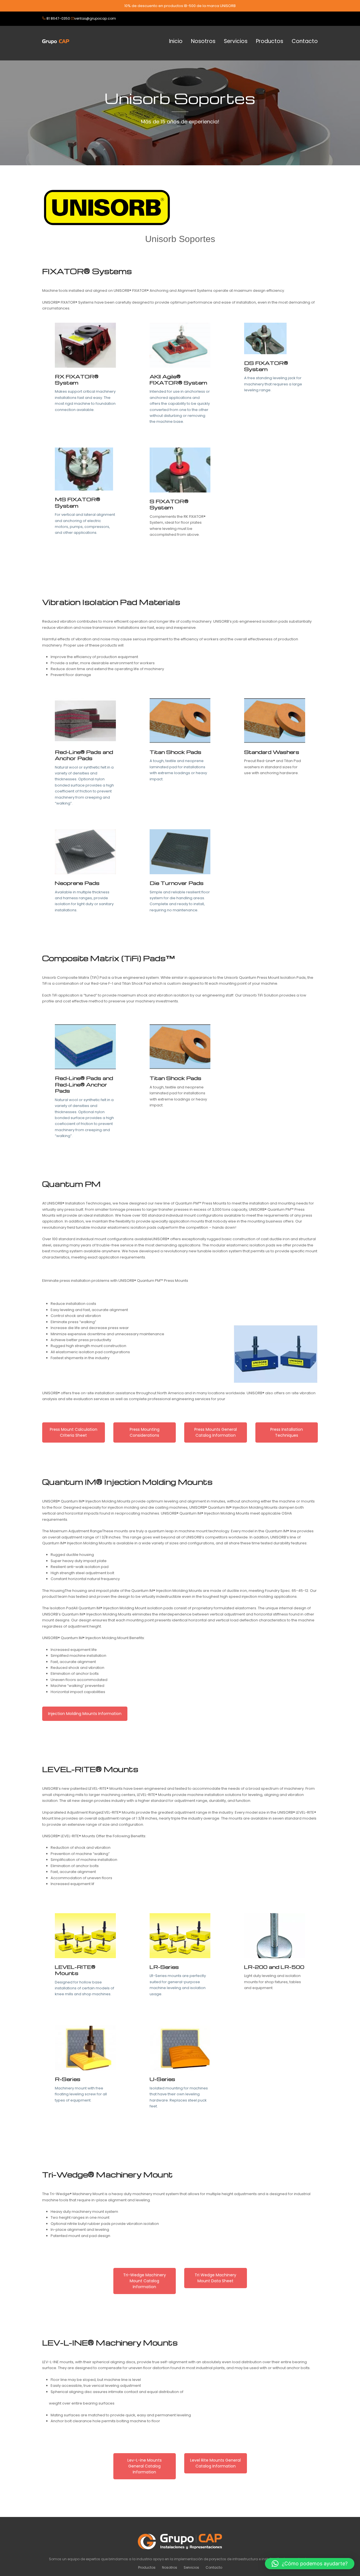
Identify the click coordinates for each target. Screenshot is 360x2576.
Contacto (214, 2567)
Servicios (191, 2567)
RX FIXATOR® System (77, 379)
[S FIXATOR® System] (180, 470)
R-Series (68, 2079)
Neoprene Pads (77, 883)
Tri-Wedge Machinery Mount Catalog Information (145, 2281)
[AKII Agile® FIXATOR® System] (180, 345)
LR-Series (164, 1967)
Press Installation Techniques (287, 1432)
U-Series (162, 2079)
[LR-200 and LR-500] (275, 1935)
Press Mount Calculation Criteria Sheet (74, 1432)
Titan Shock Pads (175, 752)
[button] (310, 2564)
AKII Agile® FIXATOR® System (178, 379)
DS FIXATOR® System (266, 366)
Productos (147, 2567)
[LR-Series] (180, 1935)
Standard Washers (272, 752)
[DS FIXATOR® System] (265, 338)
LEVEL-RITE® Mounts (75, 1970)
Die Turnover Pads (177, 883)
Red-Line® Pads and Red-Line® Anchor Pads (84, 1084)
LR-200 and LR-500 (274, 1967)
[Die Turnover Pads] (180, 852)
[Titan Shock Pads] (180, 720)
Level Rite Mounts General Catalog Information (215, 2463)
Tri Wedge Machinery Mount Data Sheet (215, 2278)
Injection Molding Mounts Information (85, 1714)
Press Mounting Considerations (145, 1432)
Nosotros (170, 2567)
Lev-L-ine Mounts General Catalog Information (145, 2466)
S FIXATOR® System (169, 504)
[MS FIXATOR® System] (84, 469)
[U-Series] (180, 2048)
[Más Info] (85, 345)
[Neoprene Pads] (85, 852)
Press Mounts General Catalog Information (216, 1432)
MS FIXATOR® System (77, 502)
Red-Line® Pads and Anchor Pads (84, 755)
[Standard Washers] (275, 720)
